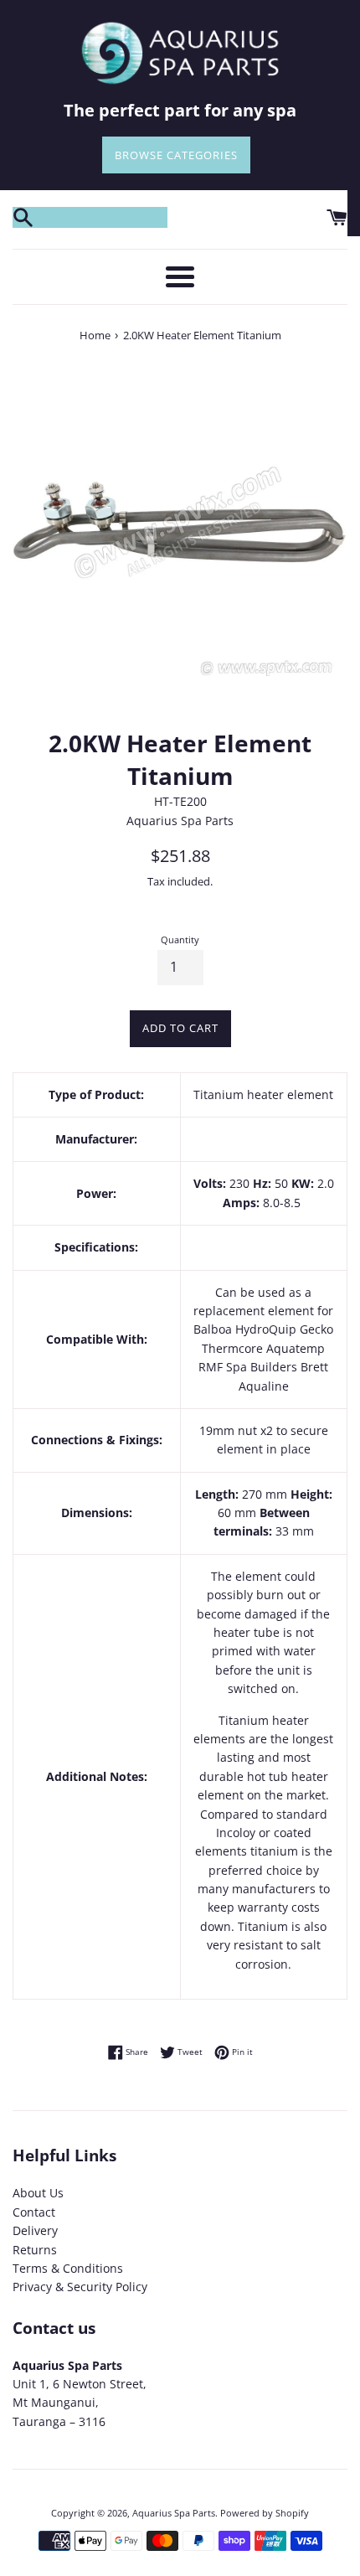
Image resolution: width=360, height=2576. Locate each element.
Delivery (35, 2230)
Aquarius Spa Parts (174, 2513)
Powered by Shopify (265, 2513)
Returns (35, 2250)
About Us (38, 2193)
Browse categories (176, 155)
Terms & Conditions (68, 2268)
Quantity (180, 940)
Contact (34, 2212)
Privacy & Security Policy (80, 2287)
